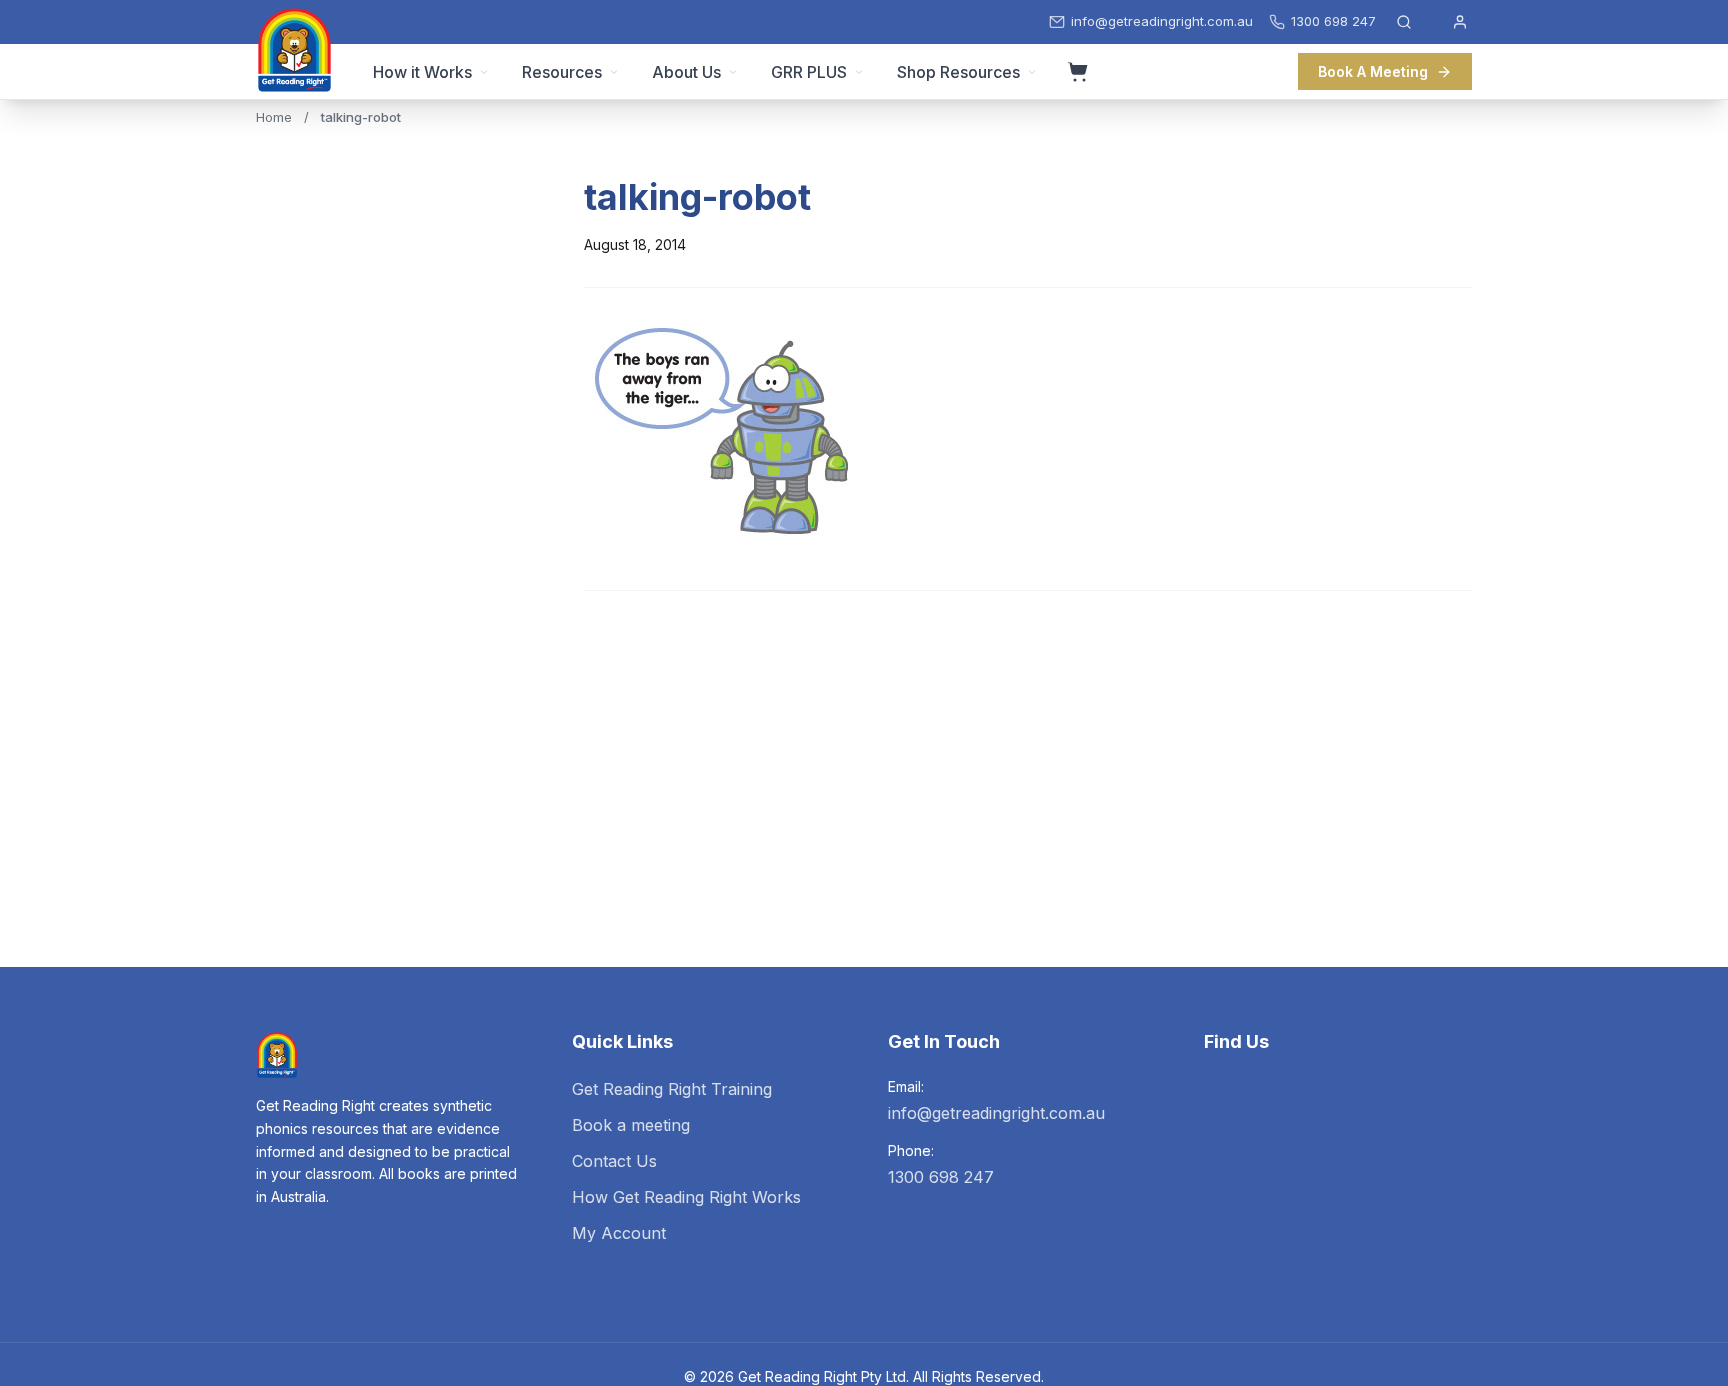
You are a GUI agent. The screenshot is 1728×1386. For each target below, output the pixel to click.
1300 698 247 (941, 1177)
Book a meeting (631, 1125)
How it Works (422, 72)
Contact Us (614, 1161)
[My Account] (1460, 22)
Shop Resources (958, 72)
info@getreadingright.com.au (996, 1113)
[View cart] (1078, 72)
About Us (686, 72)
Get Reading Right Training (672, 1089)
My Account (619, 1233)
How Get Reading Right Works (686, 1197)
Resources (562, 72)
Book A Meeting (1373, 71)
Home (274, 117)
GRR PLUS (809, 72)
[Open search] (1404, 22)
